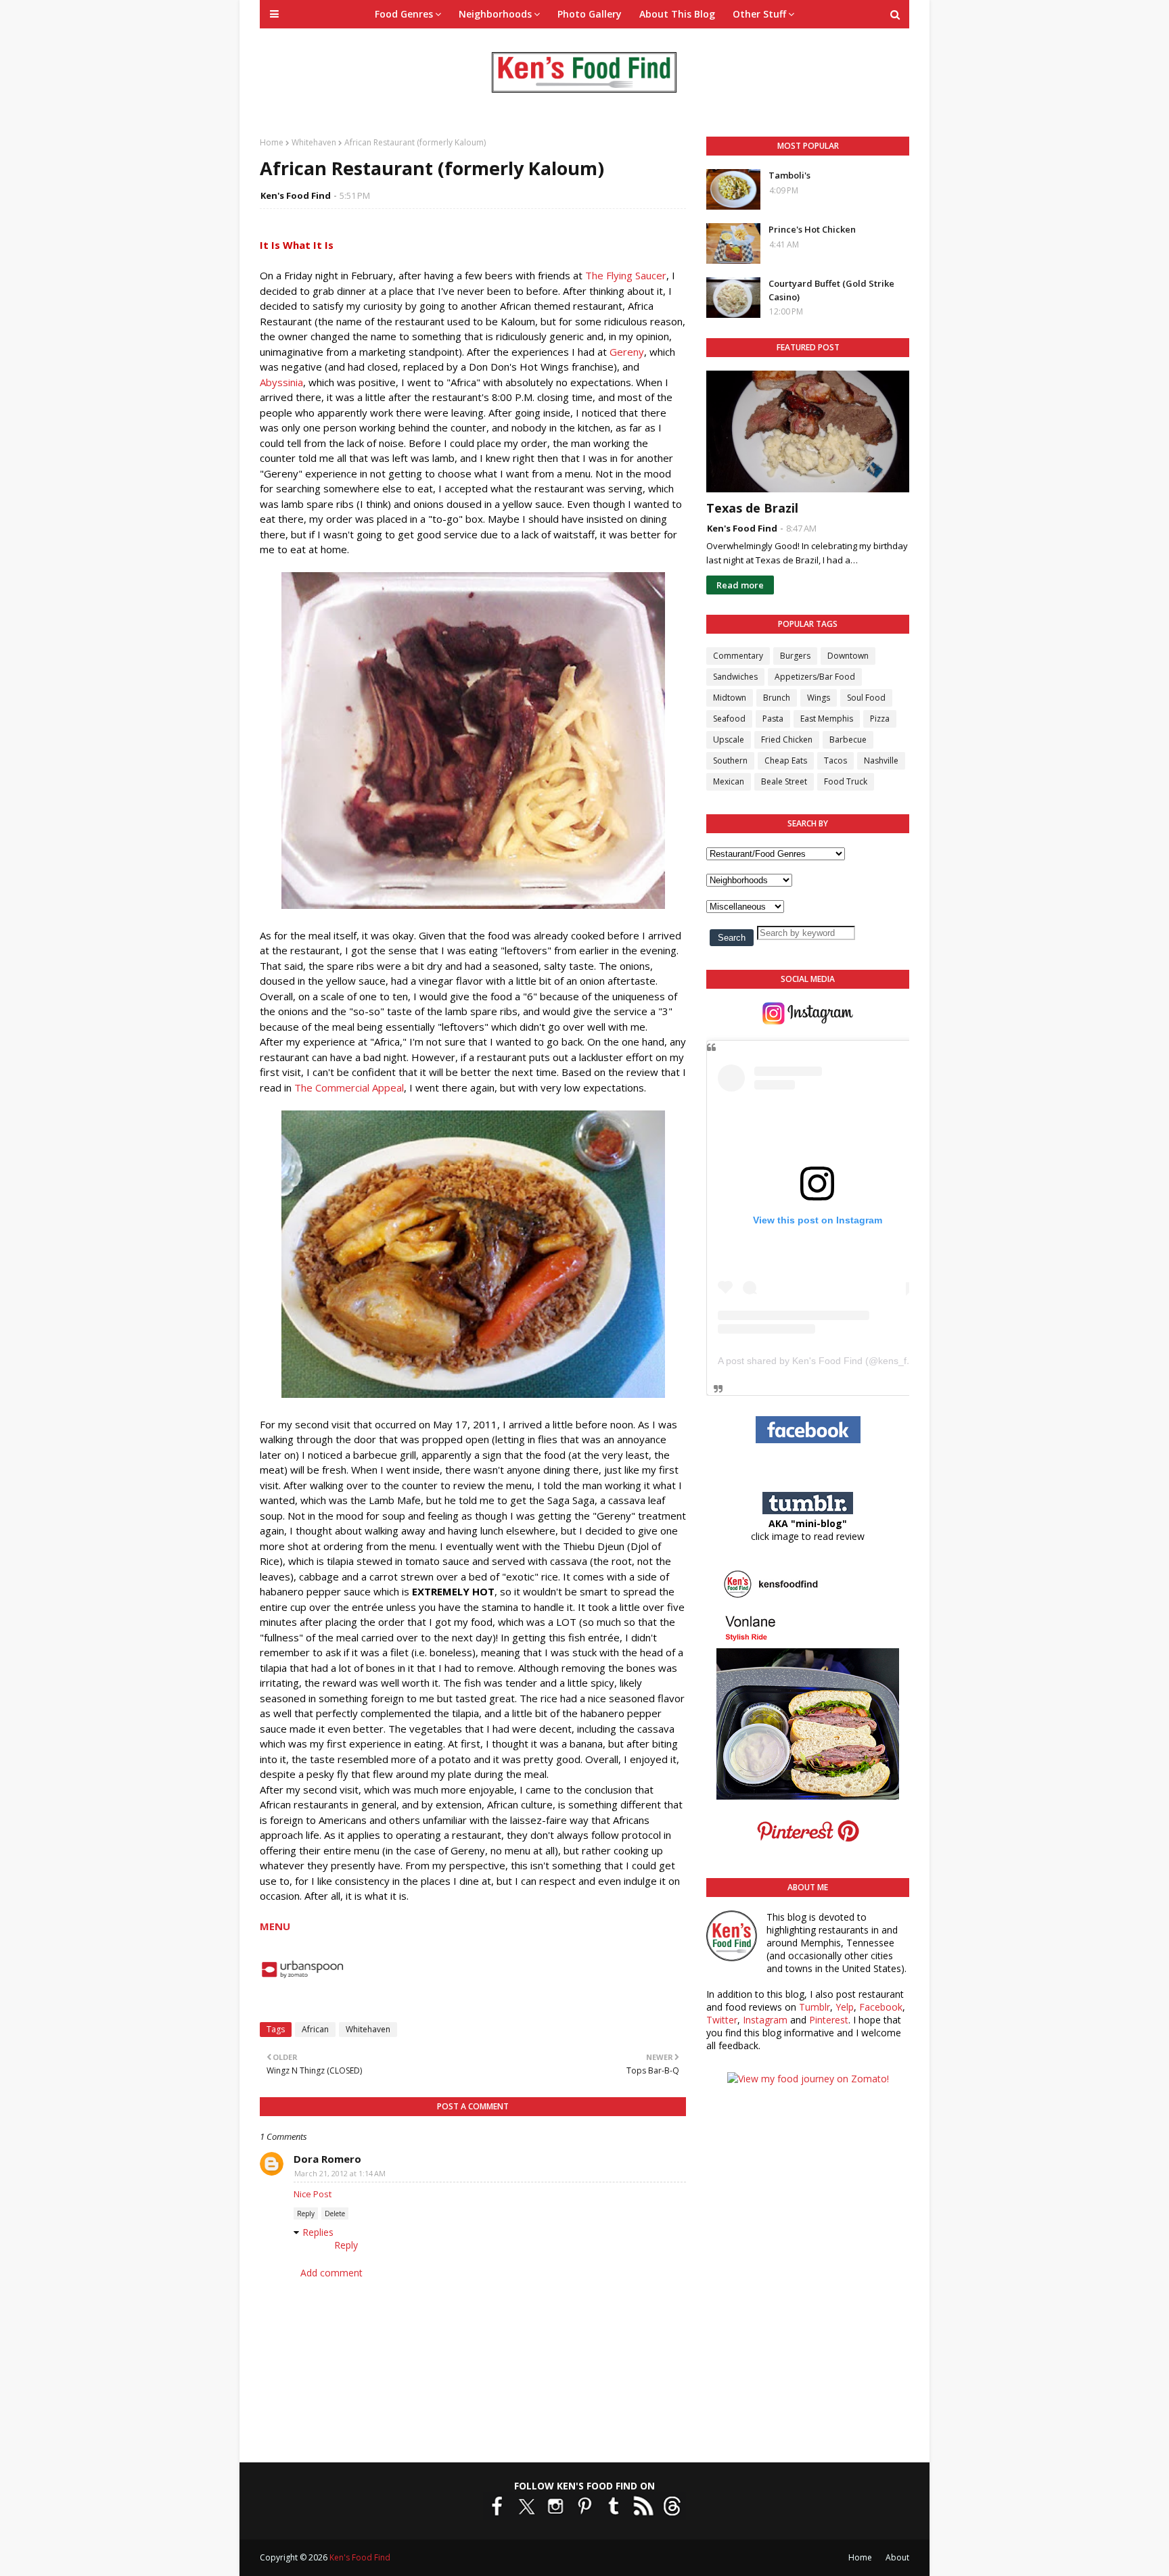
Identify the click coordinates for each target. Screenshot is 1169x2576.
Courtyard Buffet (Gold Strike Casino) (831, 290)
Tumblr (815, 2007)
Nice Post (313, 2194)
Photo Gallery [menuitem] (590, 14)
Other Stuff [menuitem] (759, 14)
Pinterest (829, 2020)
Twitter (722, 2020)
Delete (335, 2214)
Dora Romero (327, 2159)
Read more (740, 585)
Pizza (880, 719)
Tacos (835, 760)
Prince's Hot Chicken (812, 229)
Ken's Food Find (296, 195)
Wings (819, 698)
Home (272, 142)
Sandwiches (735, 677)
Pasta (773, 719)
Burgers (795, 656)
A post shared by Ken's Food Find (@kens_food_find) (832, 1361)
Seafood (729, 719)
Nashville (881, 760)
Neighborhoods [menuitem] (495, 14)
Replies (318, 2232)
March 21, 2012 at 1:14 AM (340, 2173)
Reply (306, 2214)
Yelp (845, 2007)
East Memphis (827, 719)
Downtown (848, 656)
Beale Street (784, 781)
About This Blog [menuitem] (677, 14)
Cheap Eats (786, 760)
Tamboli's (789, 175)
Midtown (730, 698)
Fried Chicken (787, 740)
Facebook (881, 2007)
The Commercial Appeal (349, 1087)
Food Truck (846, 781)
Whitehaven (314, 142)
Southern (730, 760)
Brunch (777, 698)
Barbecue (848, 740)
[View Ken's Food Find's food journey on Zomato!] (808, 2079)
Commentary (738, 656)
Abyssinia (281, 382)
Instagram (765, 2020)
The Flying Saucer (626, 275)
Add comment (331, 2273)
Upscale (729, 740)
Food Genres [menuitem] (404, 14)
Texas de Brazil (752, 508)
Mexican (729, 781)
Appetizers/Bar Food (815, 677)
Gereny (627, 352)
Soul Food (866, 698)
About (897, 2557)
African (315, 2029)
